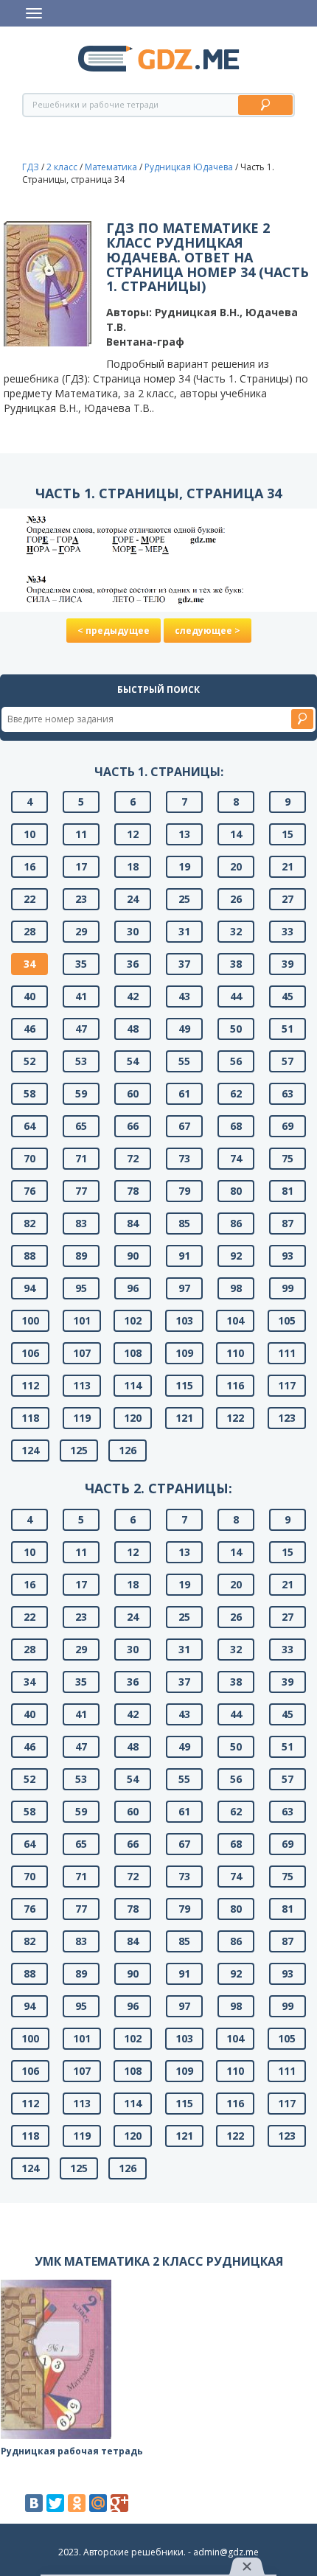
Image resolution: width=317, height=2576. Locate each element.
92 (236, 1256)
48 (133, 1029)
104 (235, 1320)
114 (133, 1385)
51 (288, 1029)
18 (133, 866)
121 (184, 1418)
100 (30, 1320)
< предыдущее (114, 631)
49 (184, 1029)
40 (29, 996)
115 (184, 1385)
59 (81, 1093)
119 (82, 1418)
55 (184, 1061)
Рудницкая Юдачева (189, 167)
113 (82, 1385)
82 (29, 1223)
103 (184, 1320)
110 (235, 1353)
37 (184, 964)
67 (184, 1126)
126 (128, 1450)
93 (288, 1256)
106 (30, 1353)
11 (81, 834)
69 (288, 1126)
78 (133, 1191)
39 (288, 964)
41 (81, 996)
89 (81, 1256)
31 (184, 931)
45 (288, 996)
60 (133, 1093)
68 (236, 1126)
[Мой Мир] (98, 2503)
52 (29, 1061)
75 (288, 1158)
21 (288, 866)
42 (133, 996)
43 (184, 996)
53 (81, 1061)
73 (184, 1158)
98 (236, 1288)
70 (29, 1158)
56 (236, 1061)
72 (133, 1158)
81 (288, 1191)
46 (29, 1029)
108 (133, 1353)
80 (236, 1191)
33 (288, 931)
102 (133, 1320)
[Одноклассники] (77, 2503)
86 (236, 1223)
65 (81, 1126)
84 (133, 1223)
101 (82, 1320)
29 (81, 931)
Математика (111, 167)
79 (184, 1191)
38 (236, 964)
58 (29, 1093)
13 (184, 834)
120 (133, 1418)
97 (184, 1288)
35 (81, 964)
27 (288, 899)
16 (29, 866)
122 (235, 1418)
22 (29, 899)
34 (29, 964)
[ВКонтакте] (34, 2503)
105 (287, 1320)
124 (30, 1450)
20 (236, 866)
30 (133, 931)
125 (79, 1450)
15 (288, 834)
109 (184, 1353)
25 (184, 899)
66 (133, 1126)
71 (81, 1158)
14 (236, 834)
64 (29, 1126)
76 (29, 1191)
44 (236, 996)
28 (29, 931)
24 (133, 899)
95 (81, 1288)
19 (184, 866)
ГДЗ (31, 167)
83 (81, 1223)
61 (184, 1093)
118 (30, 1418)
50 (236, 1029)
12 (133, 834)
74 (236, 1158)
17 (81, 866)
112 (30, 1385)
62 (236, 1093)
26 (236, 899)
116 (235, 1385)
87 (288, 1223)
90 (133, 1256)
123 (287, 1418)
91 (184, 1256)
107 (82, 1353)
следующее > (208, 631)
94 (29, 1288)
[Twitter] (55, 2503)
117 (287, 1385)
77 (81, 1191)
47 (81, 1029)
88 (29, 1256)
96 (133, 1288)
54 (133, 1061)
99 (288, 1288)
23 (81, 899)
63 (288, 1093)
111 (287, 1353)
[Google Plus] (119, 2503)
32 (236, 931)
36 (133, 964)
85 (184, 1223)
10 (29, 834)
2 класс (62, 167)
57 (288, 1061)
